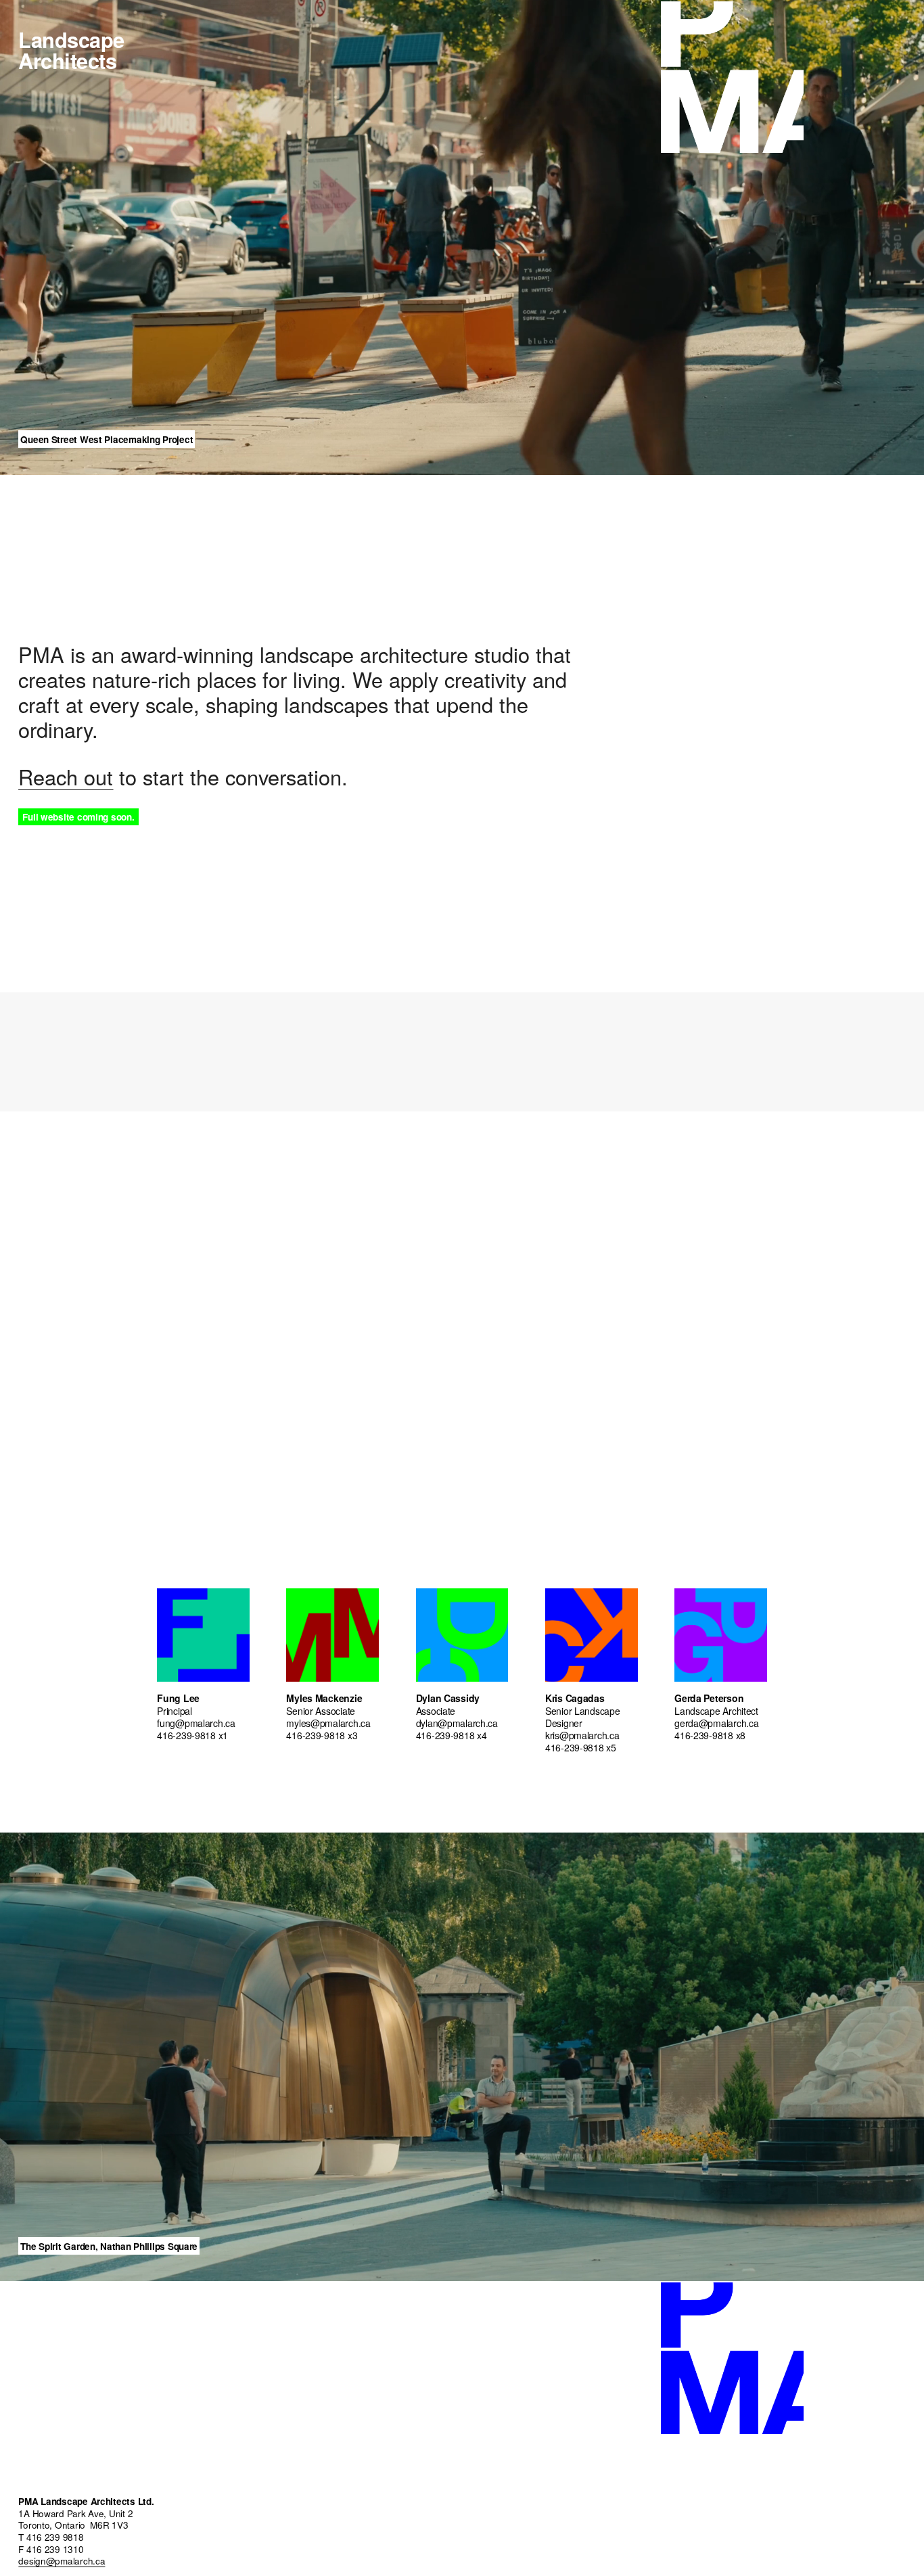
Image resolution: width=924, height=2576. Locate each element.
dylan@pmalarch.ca (457, 1723)
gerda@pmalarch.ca (716, 1723)
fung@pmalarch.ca (196, 1723)
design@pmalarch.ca (62, 2562)
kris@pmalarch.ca (582, 1735)
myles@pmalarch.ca (328, 1723)
